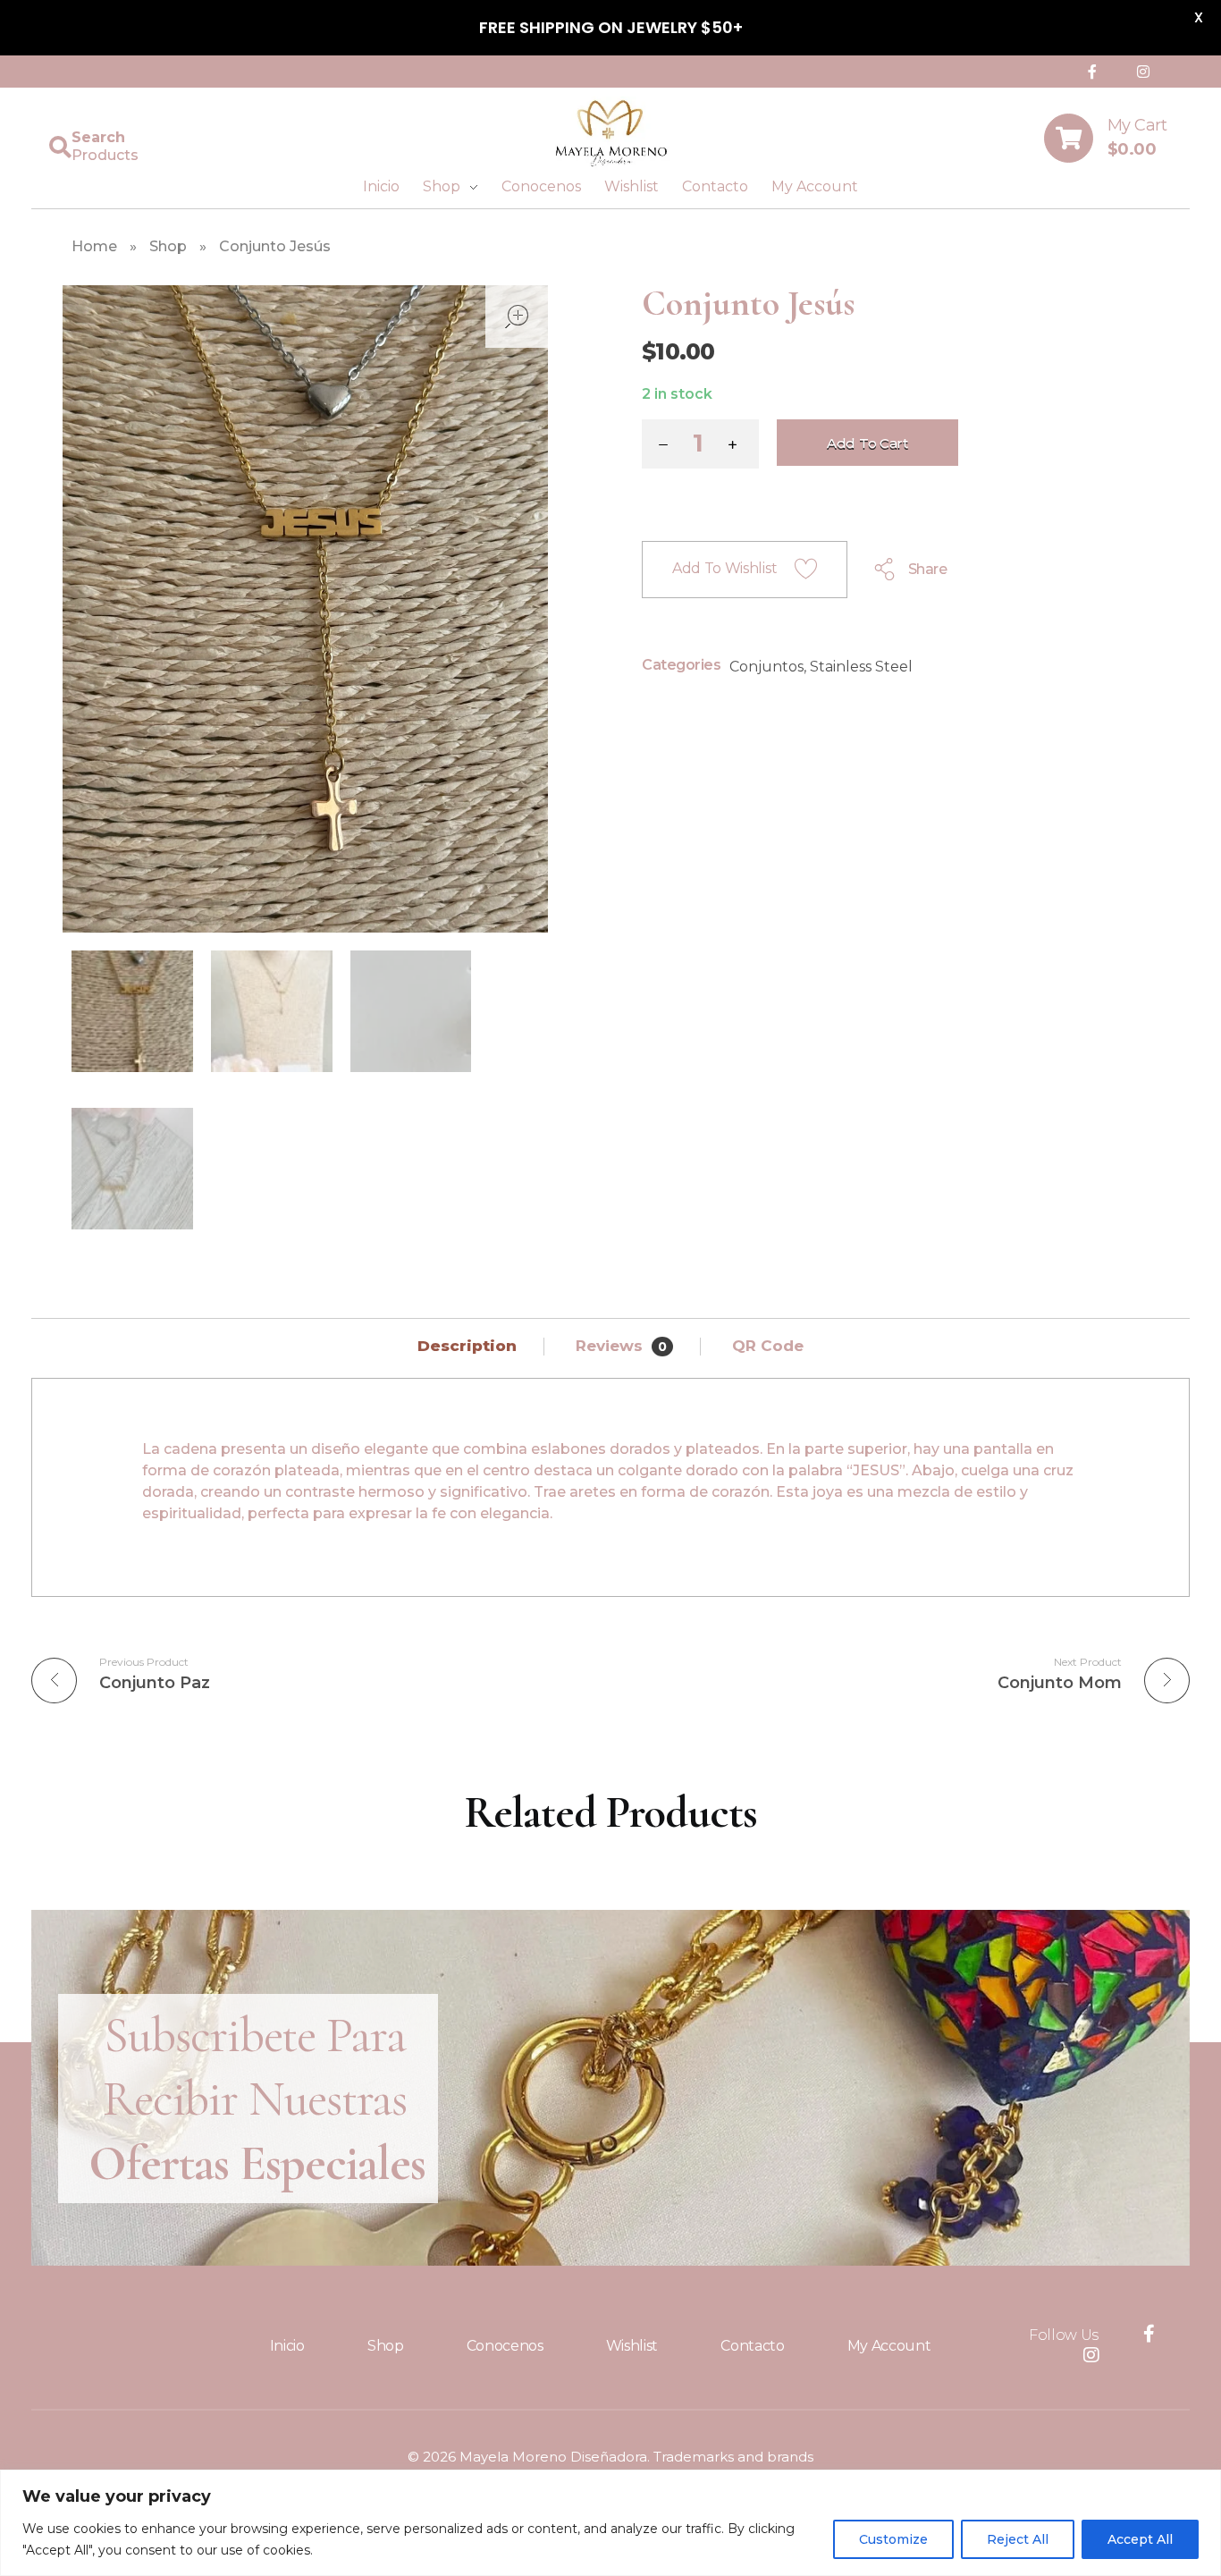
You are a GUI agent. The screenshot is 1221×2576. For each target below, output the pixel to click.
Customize (893, 2539)
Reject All (1018, 2539)
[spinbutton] (700, 444)
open (517, 317)
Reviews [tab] (621, 1346)
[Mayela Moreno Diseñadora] (610, 134)
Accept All (1140, 2539)
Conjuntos (766, 667)
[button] (737, 447)
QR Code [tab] (768, 1346)
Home (94, 246)
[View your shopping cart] (1069, 138)
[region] (610, 2523)
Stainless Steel (861, 667)
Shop (168, 246)
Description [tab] (469, 1346)
